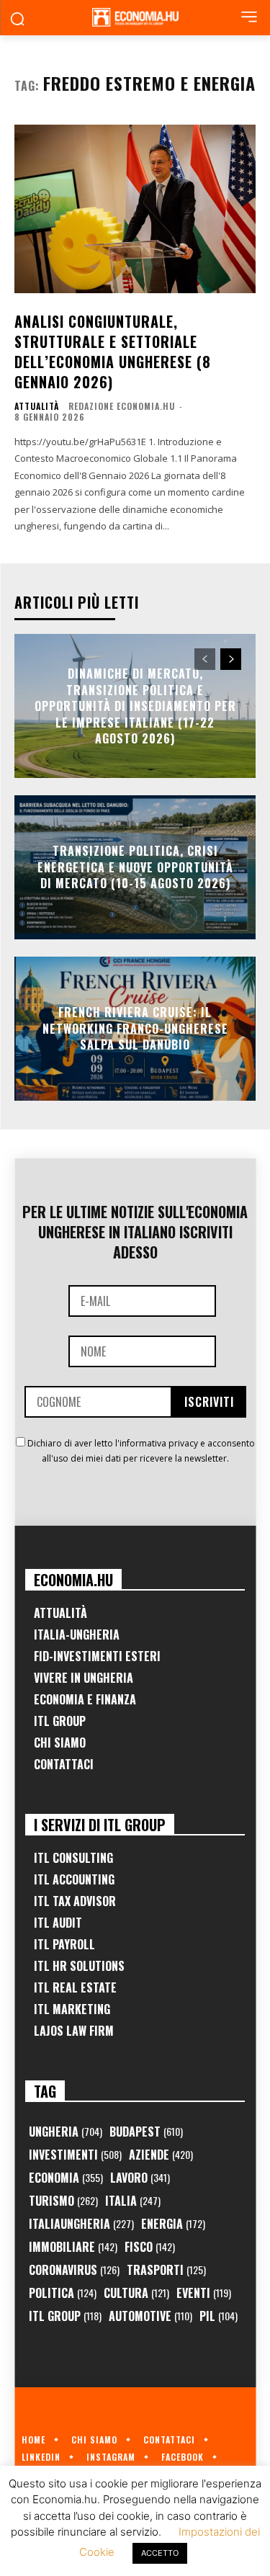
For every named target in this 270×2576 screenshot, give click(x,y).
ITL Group (60, 1721)
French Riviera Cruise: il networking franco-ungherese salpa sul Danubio (135, 1029)
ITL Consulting (73, 1858)
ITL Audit (58, 1923)
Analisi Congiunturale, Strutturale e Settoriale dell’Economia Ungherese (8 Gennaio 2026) (113, 352)
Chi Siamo (60, 1743)
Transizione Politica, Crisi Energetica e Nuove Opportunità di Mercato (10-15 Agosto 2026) (135, 868)
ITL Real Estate (75, 1987)
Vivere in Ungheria (84, 1678)
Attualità (37, 406)
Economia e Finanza (85, 1699)
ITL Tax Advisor (75, 1901)
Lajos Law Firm (74, 2031)
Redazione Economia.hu (122, 406)
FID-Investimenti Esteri (97, 1656)
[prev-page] (205, 659)
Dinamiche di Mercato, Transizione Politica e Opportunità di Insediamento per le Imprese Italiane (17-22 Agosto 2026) (135, 706)
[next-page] (231, 659)
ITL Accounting (74, 1879)
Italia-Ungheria (77, 1634)
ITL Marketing (72, 2009)
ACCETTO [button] (160, 2553)
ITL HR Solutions (79, 1966)
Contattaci (64, 1764)
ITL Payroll (64, 1944)
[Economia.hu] (135, 17)
